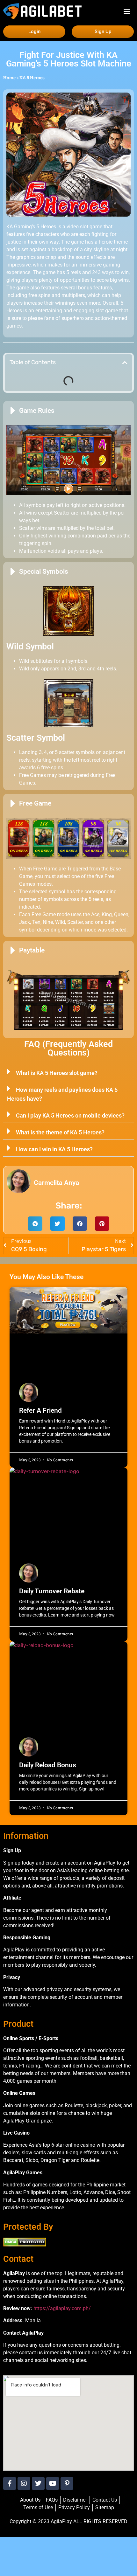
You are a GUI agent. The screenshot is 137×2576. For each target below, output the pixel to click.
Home (9, 78)
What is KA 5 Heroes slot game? (57, 1073)
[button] (127, 11)
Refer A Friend (40, 1410)
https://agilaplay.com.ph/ (62, 2308)
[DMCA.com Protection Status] (25, 2245)
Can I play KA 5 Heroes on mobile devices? (70, 1115)
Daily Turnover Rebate (52, 1591)
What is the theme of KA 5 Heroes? (60, 1132)
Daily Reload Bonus (48, 1765)
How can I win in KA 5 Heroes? (54, 1149)
